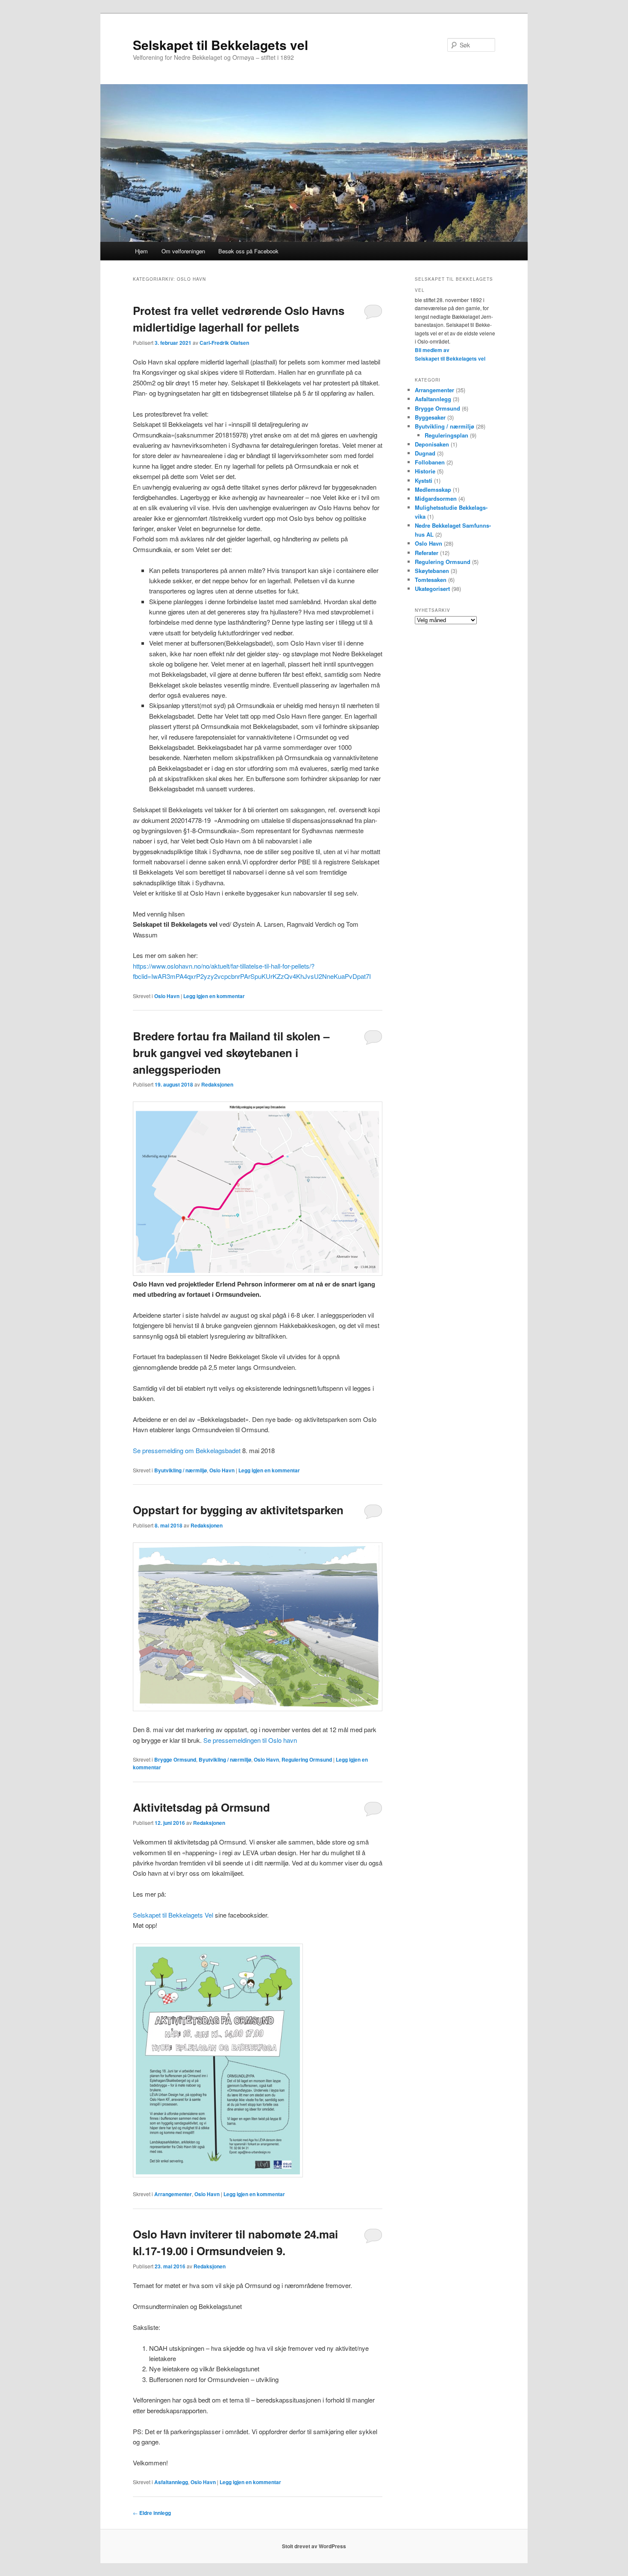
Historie (425, 471)
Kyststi (424, 480)
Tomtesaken (431, 580)
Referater (427, 553)
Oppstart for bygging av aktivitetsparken (238, 1510)
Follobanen (430, 462)
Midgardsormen (436, 498)
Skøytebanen (432, 571)
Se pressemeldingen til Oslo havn (250, 1740)
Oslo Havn (167, 996)
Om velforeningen (183, 251)
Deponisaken (432, 444)
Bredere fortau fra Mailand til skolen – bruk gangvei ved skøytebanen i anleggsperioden (231, 1053)
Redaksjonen (217, 1084)
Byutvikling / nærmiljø (180, 1470)
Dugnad (425, 453)
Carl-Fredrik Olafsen (224, 343)
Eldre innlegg (152, 2513)
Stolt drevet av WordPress (314, 2546)
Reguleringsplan (446, 435)
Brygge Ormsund (175, 1759)
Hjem (141, 251)
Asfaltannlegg (171, 2482)
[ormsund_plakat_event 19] (218, 2175)
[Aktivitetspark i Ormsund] (258, 1708)
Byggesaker (430, 417)
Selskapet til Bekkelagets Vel (173, 1915)
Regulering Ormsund (307, 1759)
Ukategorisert (432, 589)
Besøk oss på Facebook (248, 251)
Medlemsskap (433, 489)
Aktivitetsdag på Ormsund (201, 1807)
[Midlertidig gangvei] (258, 1273)
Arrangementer (173, 2194)
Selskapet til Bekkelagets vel (220, 45)
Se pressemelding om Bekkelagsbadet (187, 1450)
